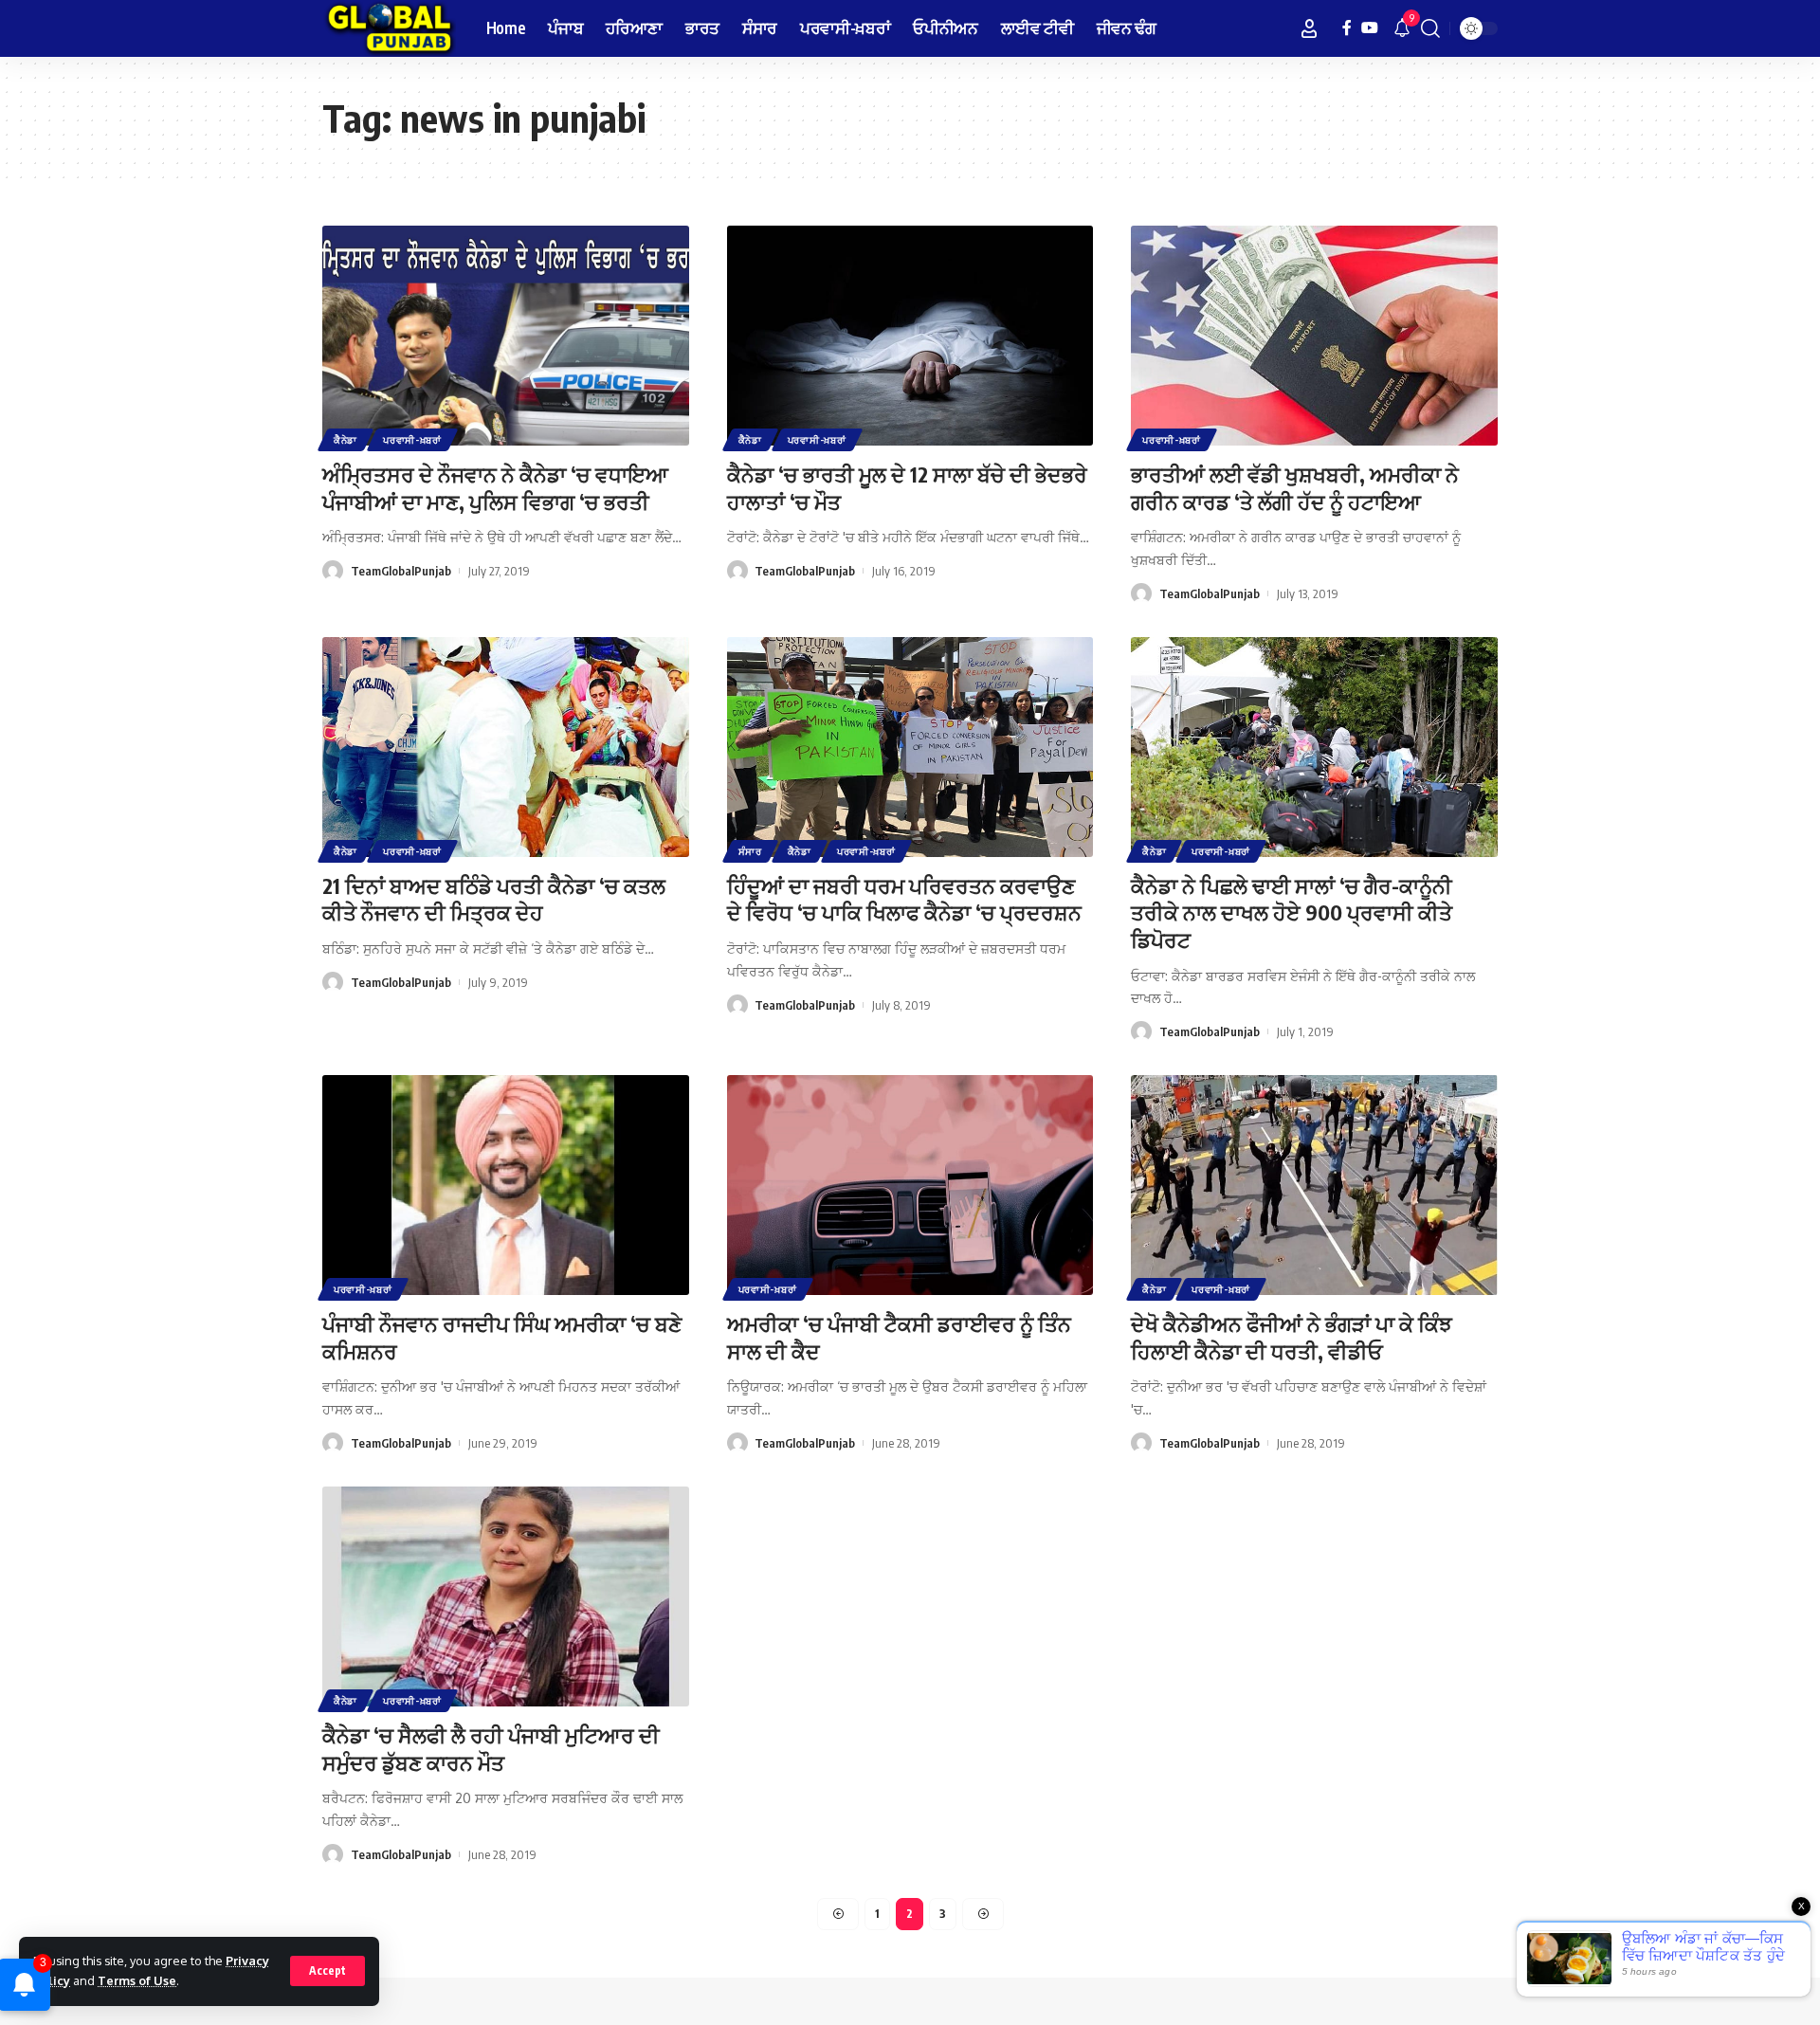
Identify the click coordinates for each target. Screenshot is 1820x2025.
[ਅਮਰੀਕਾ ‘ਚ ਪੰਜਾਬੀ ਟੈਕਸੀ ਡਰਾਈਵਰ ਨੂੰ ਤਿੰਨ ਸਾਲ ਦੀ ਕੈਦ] (910, 1185)
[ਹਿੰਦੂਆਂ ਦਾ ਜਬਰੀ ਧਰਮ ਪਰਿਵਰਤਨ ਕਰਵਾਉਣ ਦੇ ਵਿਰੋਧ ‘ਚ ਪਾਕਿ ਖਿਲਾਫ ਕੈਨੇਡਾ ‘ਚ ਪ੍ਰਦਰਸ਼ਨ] (910, 747)
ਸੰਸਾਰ (750, 851)
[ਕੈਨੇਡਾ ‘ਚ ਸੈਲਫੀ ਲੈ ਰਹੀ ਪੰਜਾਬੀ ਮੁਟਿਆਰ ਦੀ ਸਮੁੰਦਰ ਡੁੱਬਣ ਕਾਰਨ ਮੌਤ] (506, 1596)
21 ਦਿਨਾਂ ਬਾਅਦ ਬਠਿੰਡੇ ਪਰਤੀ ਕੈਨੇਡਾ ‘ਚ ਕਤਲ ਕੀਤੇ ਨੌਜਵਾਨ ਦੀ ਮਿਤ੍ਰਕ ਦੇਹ (494, 899)
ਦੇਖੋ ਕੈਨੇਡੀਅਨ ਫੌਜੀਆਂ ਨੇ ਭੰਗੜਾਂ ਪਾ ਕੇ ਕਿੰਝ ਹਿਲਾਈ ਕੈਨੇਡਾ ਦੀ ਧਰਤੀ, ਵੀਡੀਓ (1292, 1337)
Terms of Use (137, 1980)
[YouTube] (1370, 28)
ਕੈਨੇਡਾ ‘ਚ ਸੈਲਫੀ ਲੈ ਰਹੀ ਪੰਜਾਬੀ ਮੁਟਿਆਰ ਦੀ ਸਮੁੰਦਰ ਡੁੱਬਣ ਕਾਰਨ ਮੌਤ (491, 1749)
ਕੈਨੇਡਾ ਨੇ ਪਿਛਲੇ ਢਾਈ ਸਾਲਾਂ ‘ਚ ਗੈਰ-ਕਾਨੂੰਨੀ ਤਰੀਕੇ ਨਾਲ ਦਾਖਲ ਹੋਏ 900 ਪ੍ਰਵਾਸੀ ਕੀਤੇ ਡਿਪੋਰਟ (1292, 912)
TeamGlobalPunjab (401, 571)
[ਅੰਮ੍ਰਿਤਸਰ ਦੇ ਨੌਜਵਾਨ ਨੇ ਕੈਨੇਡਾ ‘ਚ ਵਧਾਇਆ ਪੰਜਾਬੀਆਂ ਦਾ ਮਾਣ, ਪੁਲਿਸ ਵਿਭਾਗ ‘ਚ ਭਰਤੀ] (506, 336)
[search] (1430, 28)
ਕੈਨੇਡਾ (346, 440)
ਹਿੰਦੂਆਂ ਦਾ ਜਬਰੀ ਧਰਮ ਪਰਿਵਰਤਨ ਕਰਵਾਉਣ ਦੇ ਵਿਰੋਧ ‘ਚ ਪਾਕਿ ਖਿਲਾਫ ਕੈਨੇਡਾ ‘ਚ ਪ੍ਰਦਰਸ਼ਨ (904, 899)
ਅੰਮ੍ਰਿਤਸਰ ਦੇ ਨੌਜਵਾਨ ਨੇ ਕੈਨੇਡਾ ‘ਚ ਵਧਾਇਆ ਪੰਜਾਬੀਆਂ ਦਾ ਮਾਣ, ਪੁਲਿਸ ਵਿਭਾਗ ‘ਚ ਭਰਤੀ (495, 488)
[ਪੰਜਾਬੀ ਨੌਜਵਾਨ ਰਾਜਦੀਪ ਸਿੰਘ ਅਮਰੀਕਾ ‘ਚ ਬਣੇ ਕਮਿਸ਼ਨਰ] (506, 1185)
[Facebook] (1347, 28)
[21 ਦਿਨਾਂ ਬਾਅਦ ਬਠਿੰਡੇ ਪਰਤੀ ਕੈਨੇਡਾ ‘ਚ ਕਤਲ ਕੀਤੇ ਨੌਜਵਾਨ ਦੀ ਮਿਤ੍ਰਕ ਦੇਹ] (506, 747)
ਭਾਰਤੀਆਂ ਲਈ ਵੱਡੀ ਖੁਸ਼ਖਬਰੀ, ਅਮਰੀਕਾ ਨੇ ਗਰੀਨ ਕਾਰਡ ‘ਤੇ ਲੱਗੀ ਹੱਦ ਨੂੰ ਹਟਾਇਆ (1295, 488)
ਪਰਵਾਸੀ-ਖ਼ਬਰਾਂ (412, 440)
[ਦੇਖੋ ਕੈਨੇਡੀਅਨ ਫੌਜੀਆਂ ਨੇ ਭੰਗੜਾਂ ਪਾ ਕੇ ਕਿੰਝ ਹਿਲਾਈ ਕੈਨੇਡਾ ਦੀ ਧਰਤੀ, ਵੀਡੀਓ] (1314, 1185)
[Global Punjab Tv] (389, 28)
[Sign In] (1309, 28)
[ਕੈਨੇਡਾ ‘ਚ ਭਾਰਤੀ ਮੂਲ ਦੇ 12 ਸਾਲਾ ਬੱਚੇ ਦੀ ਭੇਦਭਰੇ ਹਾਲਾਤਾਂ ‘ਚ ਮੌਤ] (910, 336)
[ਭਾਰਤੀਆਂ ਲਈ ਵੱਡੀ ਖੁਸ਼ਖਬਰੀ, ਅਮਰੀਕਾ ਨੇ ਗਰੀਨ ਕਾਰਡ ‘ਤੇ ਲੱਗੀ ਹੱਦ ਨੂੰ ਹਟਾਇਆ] (1314, 336)
